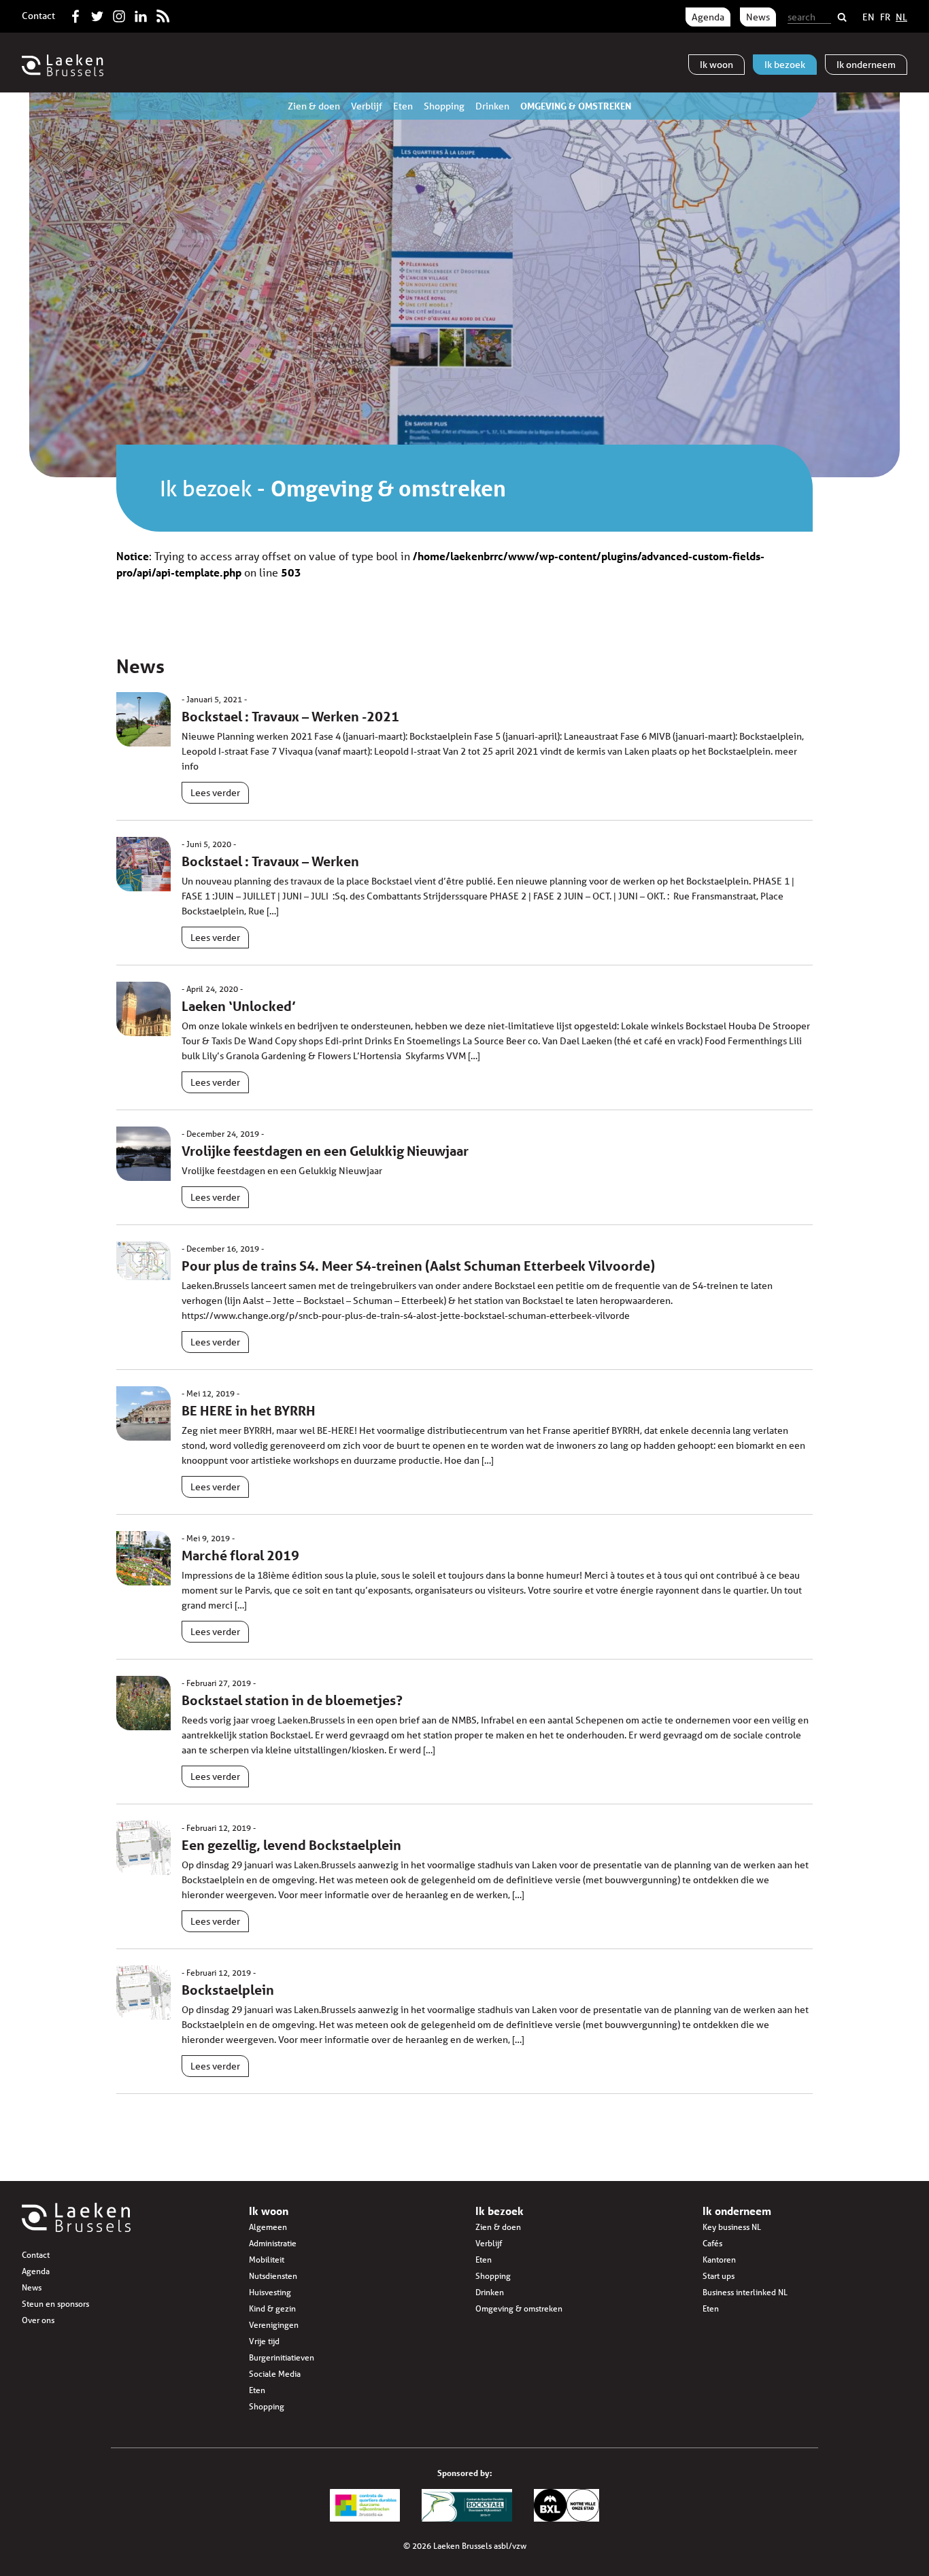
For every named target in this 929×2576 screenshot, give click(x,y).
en (868, 17)
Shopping (444, 106)
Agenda (708, 17)
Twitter (97, 14)
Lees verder (215, 793)
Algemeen (268, 2227)
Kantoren (719, 2260)
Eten (403, 106)
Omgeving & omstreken (576, 106)
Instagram (119, 14)
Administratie (273, 2243)
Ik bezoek (206, 488)
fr (885, 17)
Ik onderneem (737, 2211)
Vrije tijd (264, 2341)
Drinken (492, 106)
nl (901, 17)
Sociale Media (275, 2374)
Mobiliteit (267, 2260)
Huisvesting (270, 2292)
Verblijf (367, 106)
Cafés (712, 2243)
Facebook (75, 14)
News (758, 17)
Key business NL (732, 2227)
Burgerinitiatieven (282, 2357)
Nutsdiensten (273, 2276)
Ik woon (269, 2211)
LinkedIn (141, 14)
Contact (38, 16)
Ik (716, 65)
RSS (163, 14)
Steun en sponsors (55, 2304)
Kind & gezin (272, 2308)
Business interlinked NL (745, 2292)
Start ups (719, 2276)
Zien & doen (314, 106)
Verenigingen (274, 2325)
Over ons (38, 2320)
